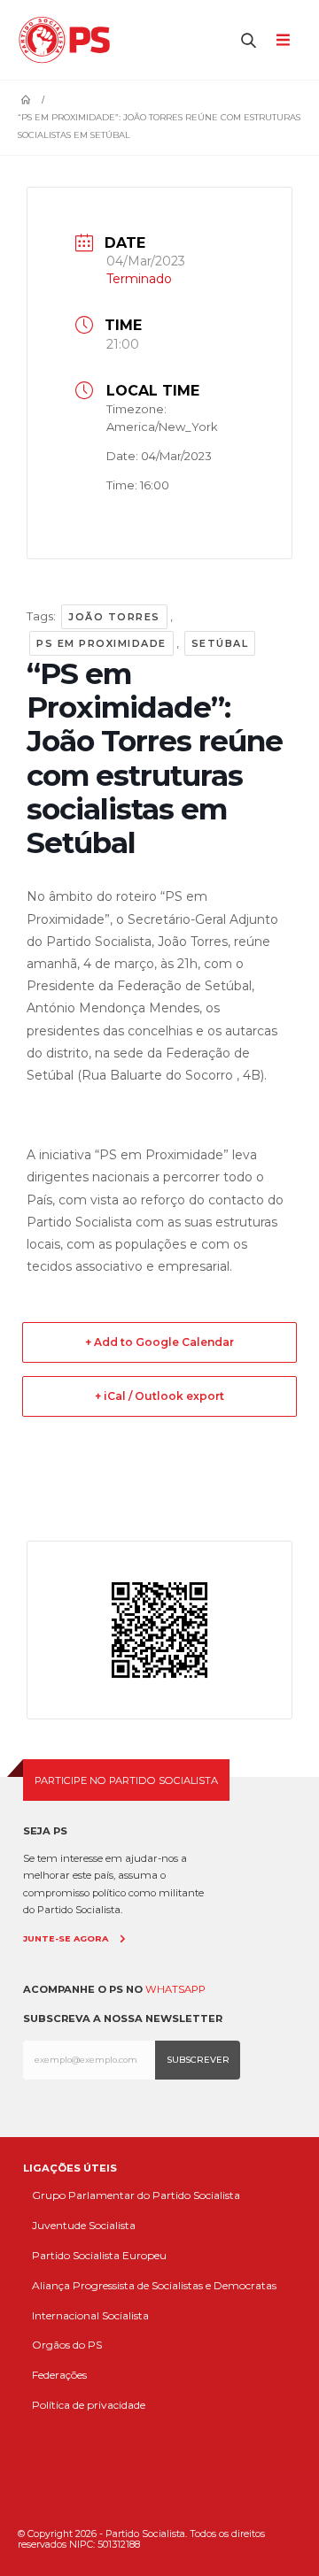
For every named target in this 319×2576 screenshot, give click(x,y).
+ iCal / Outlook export (159, 1396)
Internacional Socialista (90, 2315)
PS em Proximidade (101, 643)
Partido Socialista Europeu (99, 2255)
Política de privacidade (89, 2405)
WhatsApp (175, 1989)
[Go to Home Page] (26, 100)
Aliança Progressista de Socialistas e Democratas (154, 2285)
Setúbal (220, 643)
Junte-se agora (66, 1938)
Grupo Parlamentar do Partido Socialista (136, 2195)
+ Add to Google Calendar (159, 1342)
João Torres (114, 617)
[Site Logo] (69, 40)
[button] (249, 40)
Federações (59, 2375)
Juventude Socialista (84, 2225)
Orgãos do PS (67, 2345)
